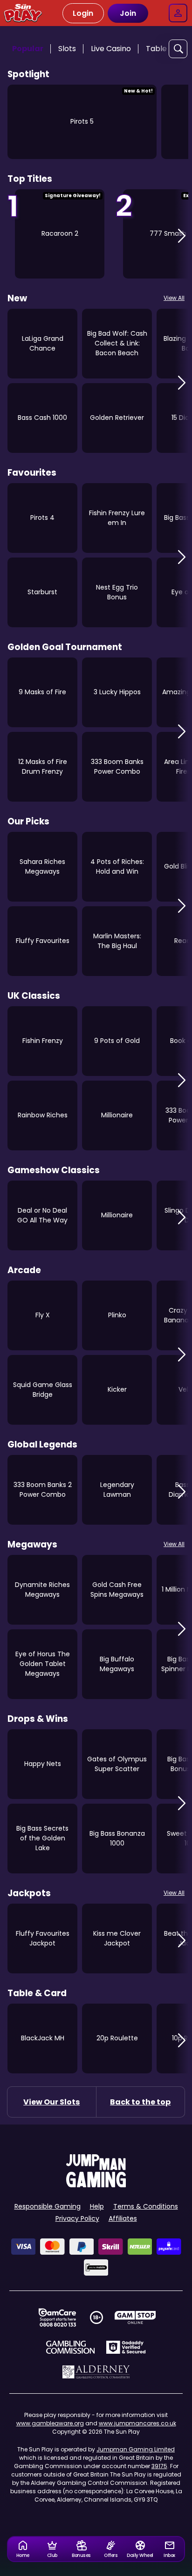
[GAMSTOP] (135, 2317)
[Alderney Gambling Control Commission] (96, 2372)
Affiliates (123, 2218)
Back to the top (140, 2102)
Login (83, 13)
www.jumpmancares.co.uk (137, 2423)
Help (97, 2206)
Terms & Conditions (146, 2206)
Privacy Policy (77, 2218)
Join (128, 13)
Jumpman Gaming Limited (136, 2449)
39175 (159, 2466)
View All (174, 298)
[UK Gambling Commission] (70, 2347)
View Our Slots (51, 2102)
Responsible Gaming (48, 2206)
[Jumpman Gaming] (96, 2185)
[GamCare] (57, 2317)
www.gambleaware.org (50, 2423)
